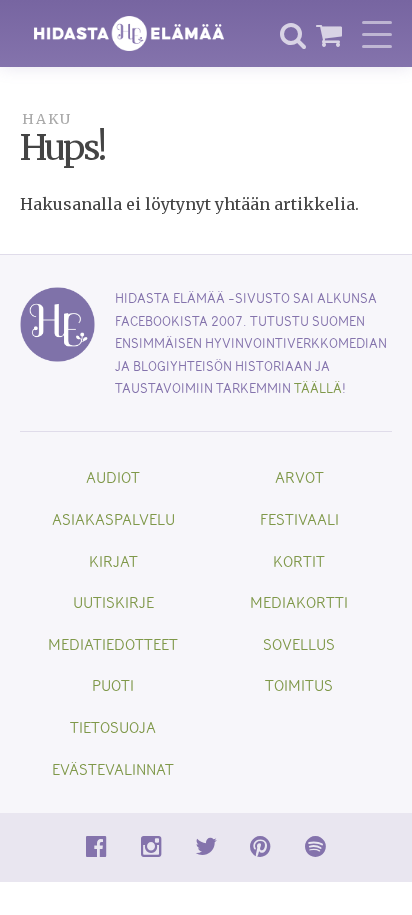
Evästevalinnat (113, 768)
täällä (318, 387)
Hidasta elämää (129, 33)
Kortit (299, 560)
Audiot (113, 476)
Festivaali (299, 518)
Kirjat (113, 560)
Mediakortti (299, 601)
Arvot (299, 476)
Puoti (113, 684)
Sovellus (299, 643)
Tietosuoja (113, 726)
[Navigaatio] (377, 34)
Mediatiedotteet (113, 643)
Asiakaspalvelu (113, 518)
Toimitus (299, 684)
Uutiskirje (113, 601)
